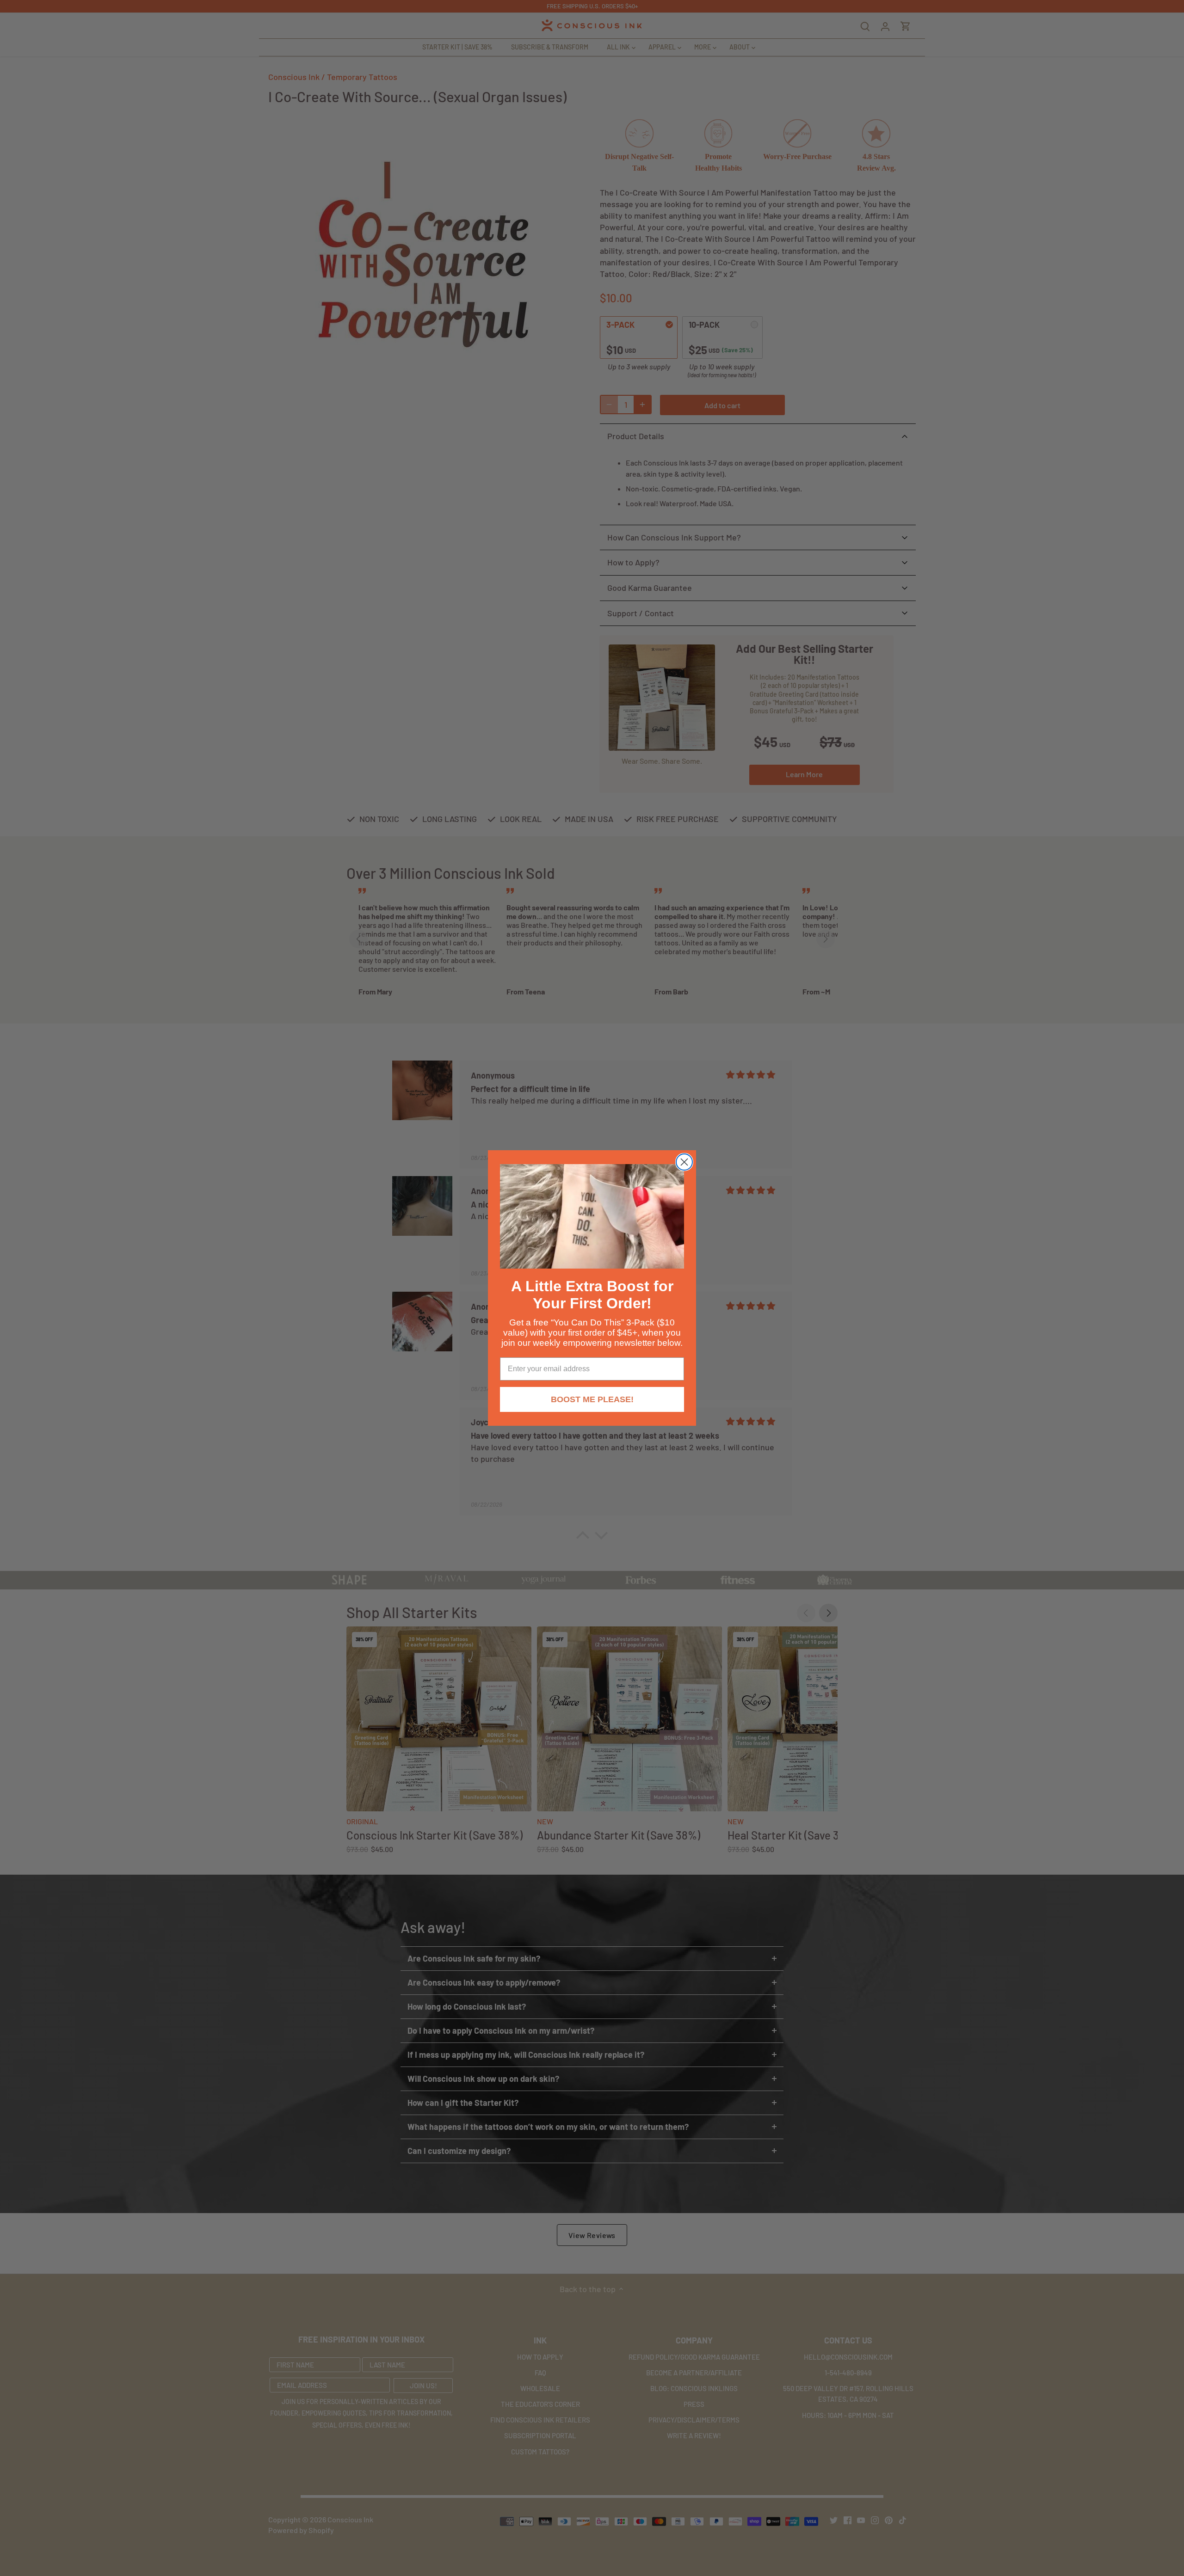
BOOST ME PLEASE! (592, 1399)
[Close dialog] (684, 1162)
